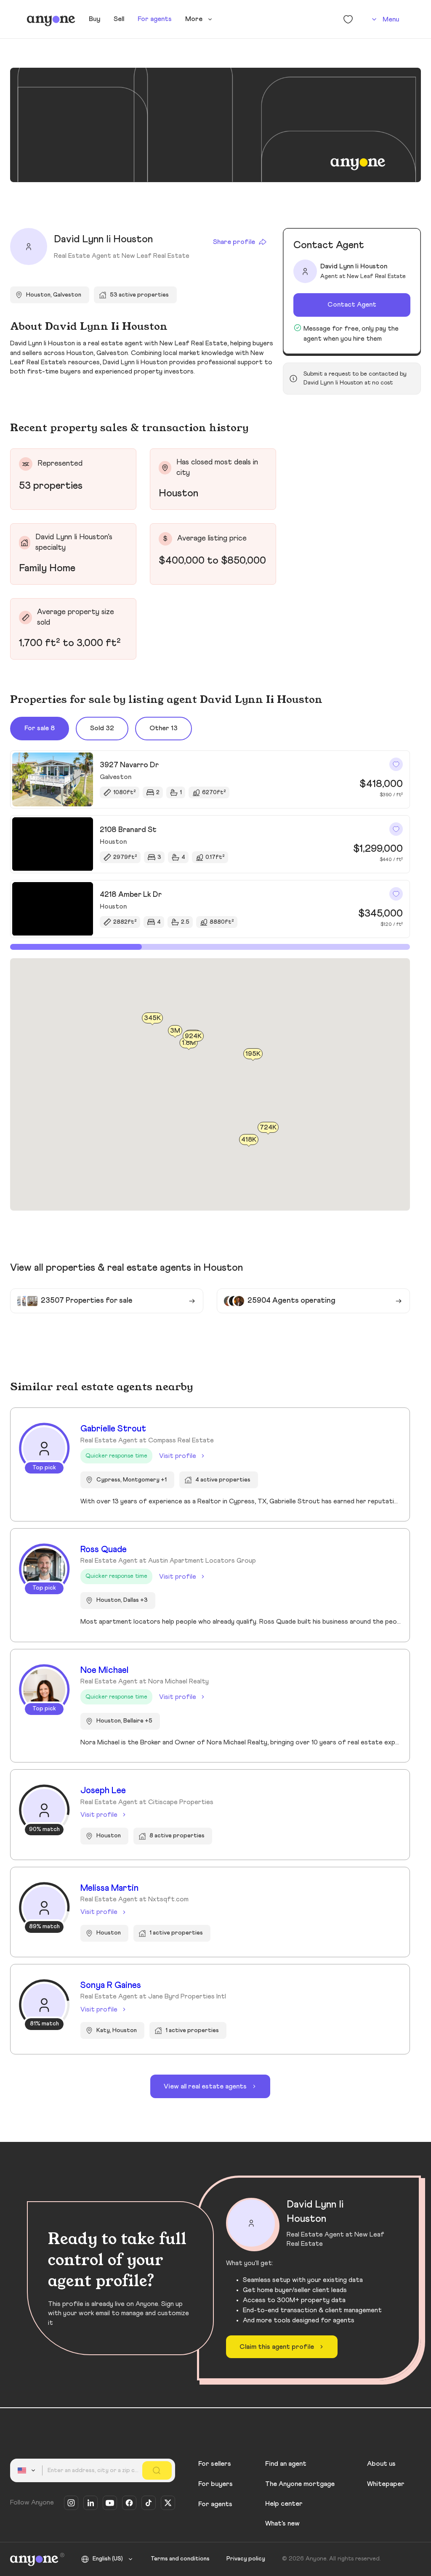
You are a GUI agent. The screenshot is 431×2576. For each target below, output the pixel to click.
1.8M (189, 1042)
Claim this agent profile (277, 2347)
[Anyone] (51, 19)
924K (193, 1036)
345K (152, 1018)
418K (249, 1140)
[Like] (396, 764)
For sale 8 (40, 728)
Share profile (234, 242)
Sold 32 (102, 728)
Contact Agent (352, 305)
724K (268, 1127)
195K (253, 1054)
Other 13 (164, 728)
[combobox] (28, 2470)
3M (175, 1031)
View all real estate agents (205, 2086)
